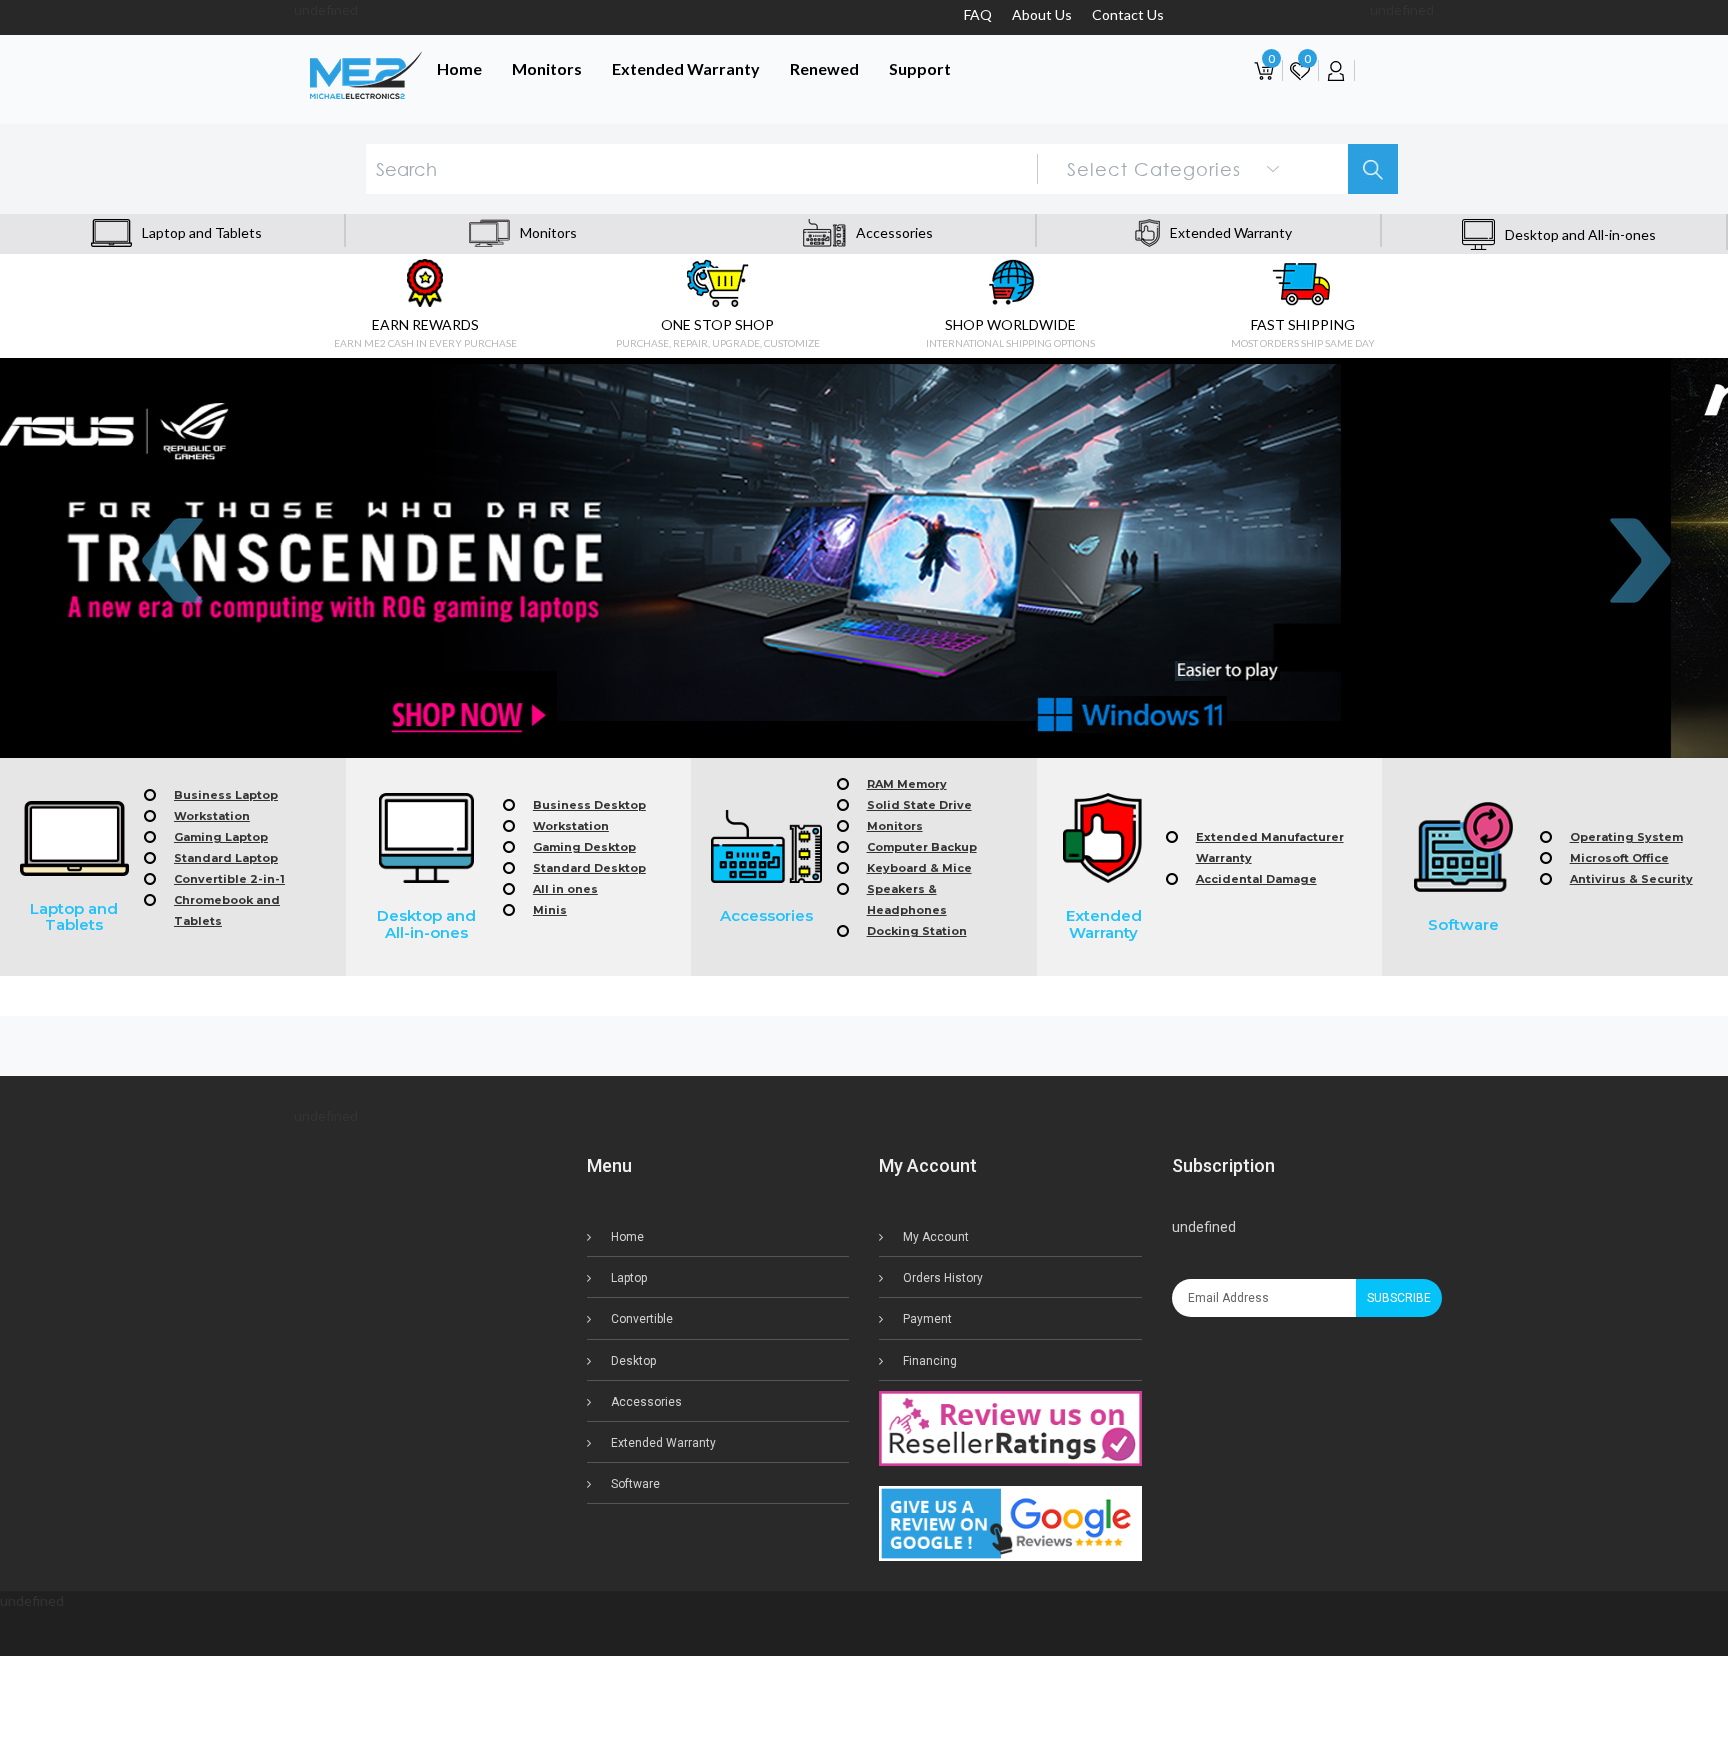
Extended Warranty (686, 68)
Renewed (824, 68)
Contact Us (1128, 14)
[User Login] (1336, 69)
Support (920, 68)
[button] (864, 1703)
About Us (1042, 14)
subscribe (1399, 1298)
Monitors (547, 68)
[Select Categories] (1175, 167)
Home (459, 68)
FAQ (978, 14)
